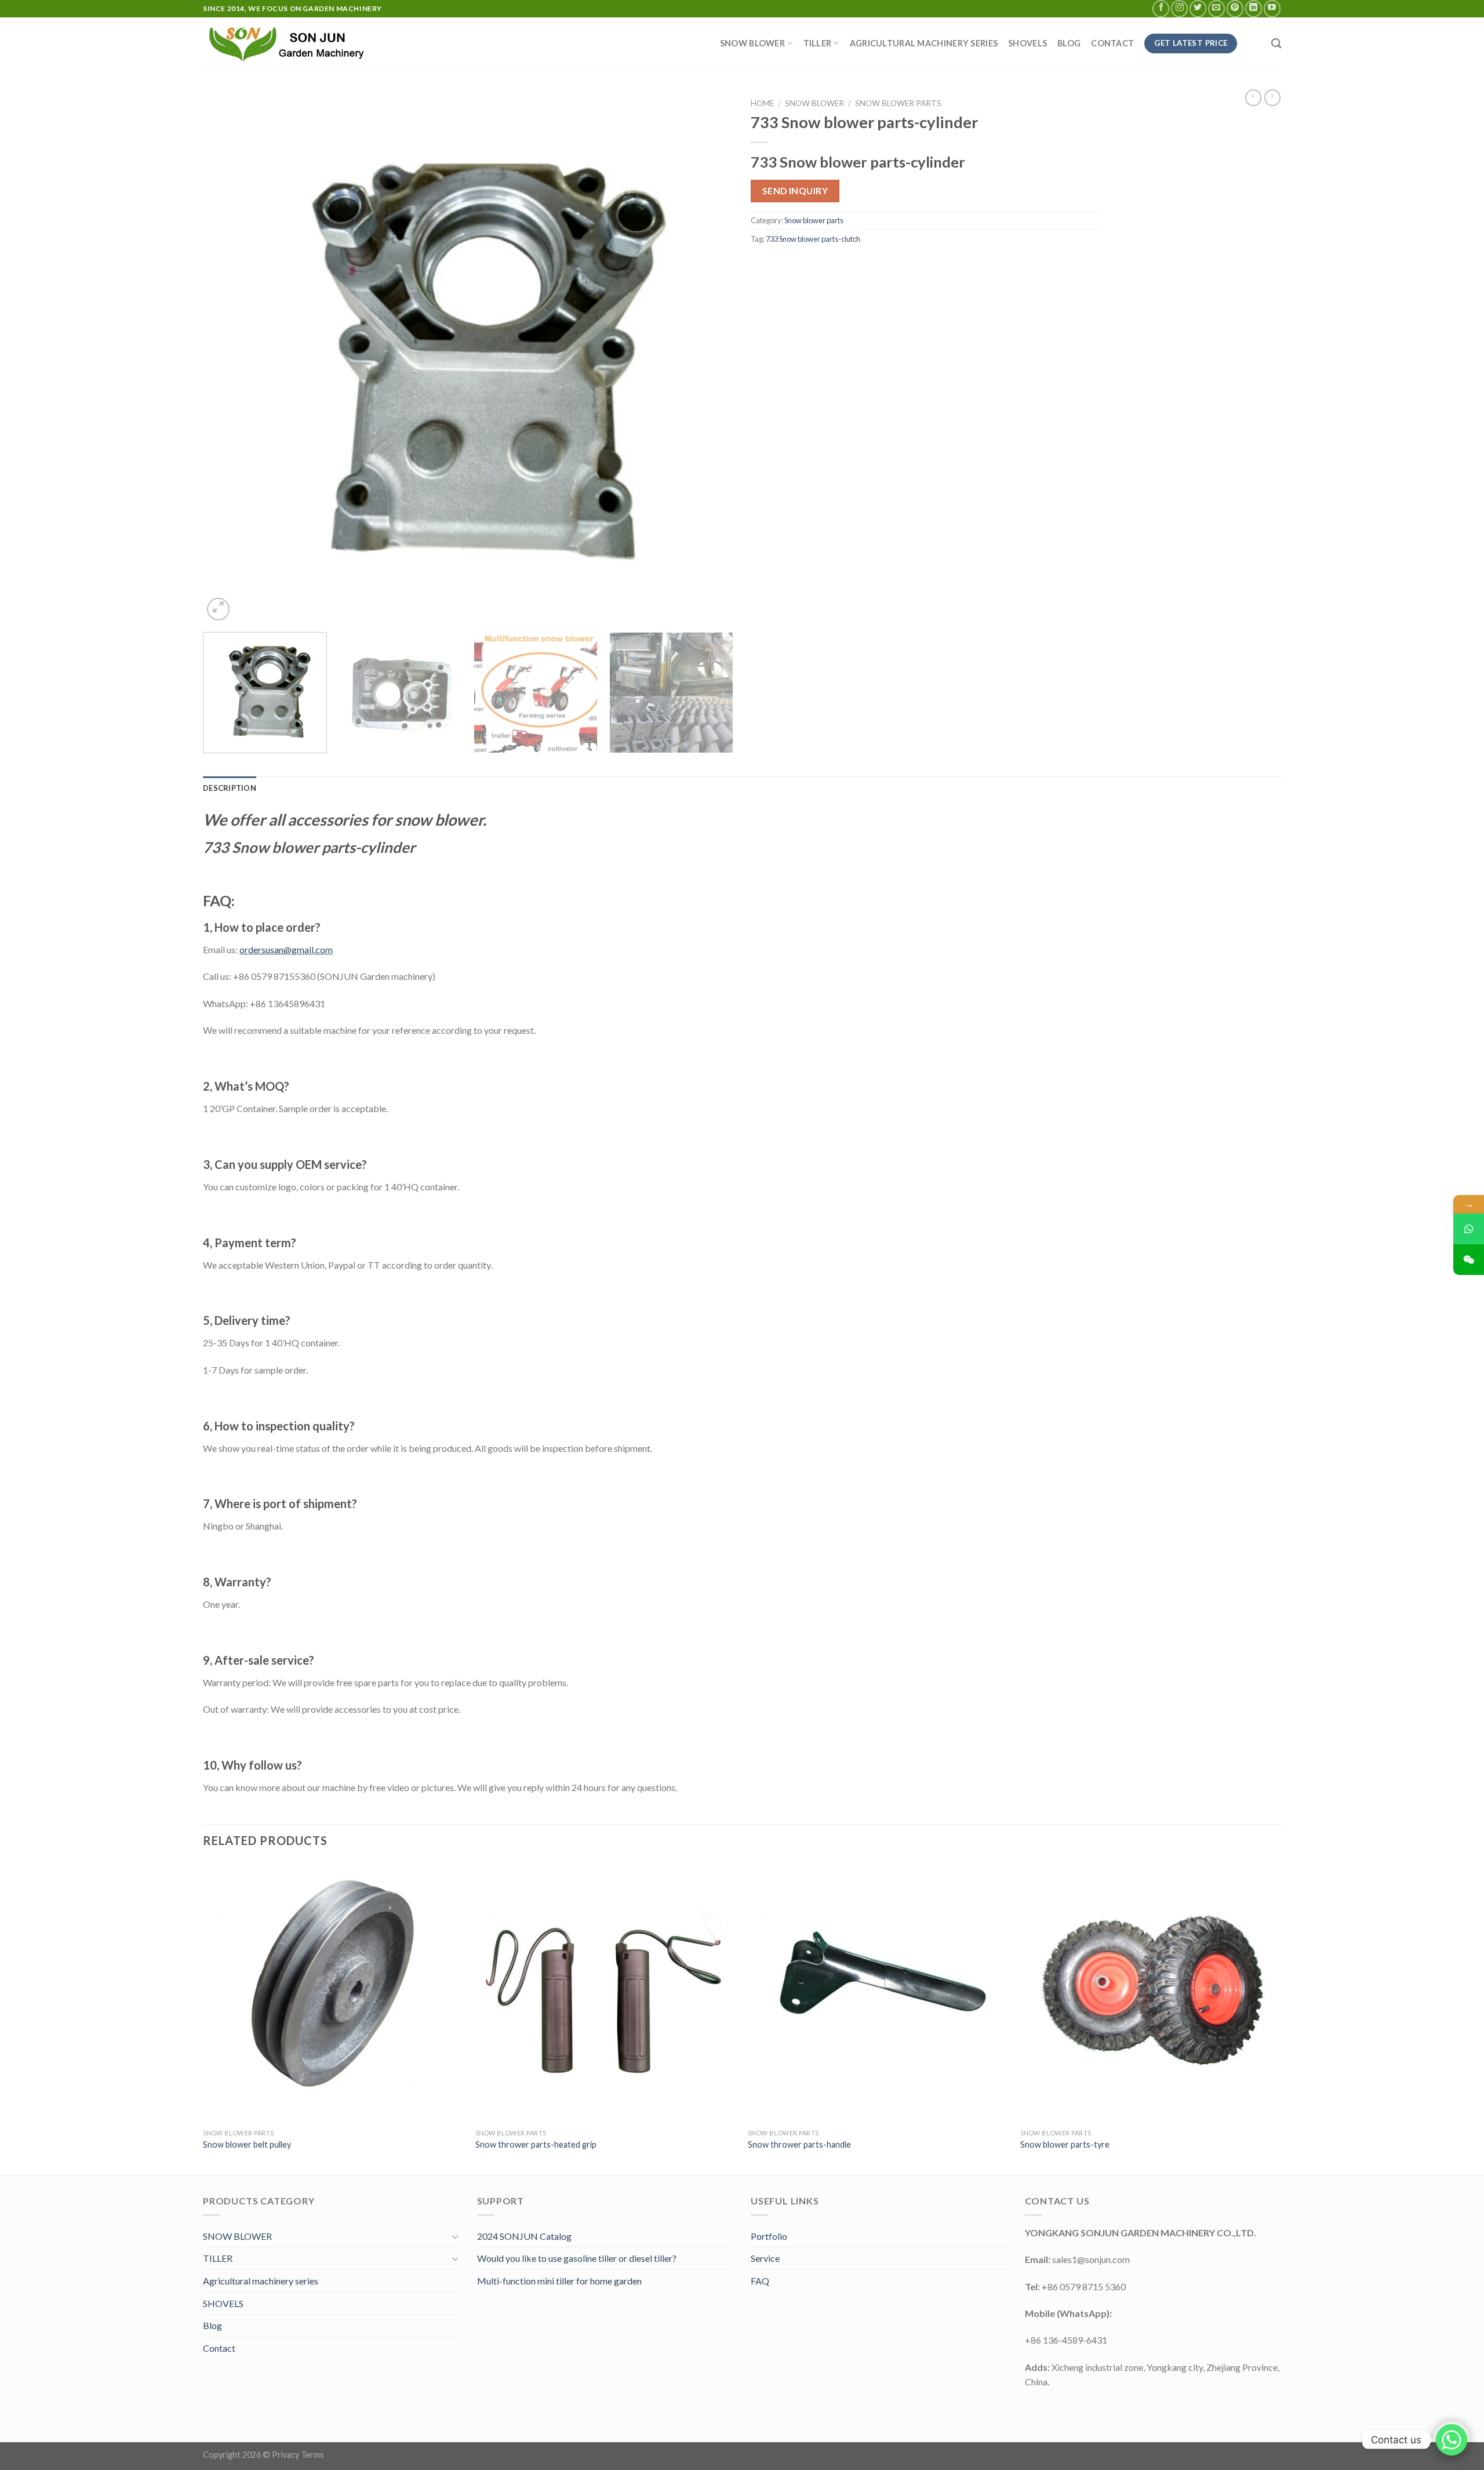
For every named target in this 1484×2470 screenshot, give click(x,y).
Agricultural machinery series (924, 43)
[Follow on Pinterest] (1235, 8)
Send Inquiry (795, 191)
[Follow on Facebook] (1161, 8)
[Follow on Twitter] (1198, 8)
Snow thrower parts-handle (799, 2144)
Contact (1112, 43)
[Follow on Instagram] (1179, 8)
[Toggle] (455, 2236)
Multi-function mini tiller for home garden (559, 2281)
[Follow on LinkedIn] (1254, 8)
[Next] (708, 358)
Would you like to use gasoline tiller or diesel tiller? (577, 2258)
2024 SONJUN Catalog (524, 2236)
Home (762, 103)
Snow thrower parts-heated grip (536, 2144)
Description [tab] (230, 788)
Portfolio (769, 2236)
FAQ (760, 2281)
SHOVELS (1027, 43)
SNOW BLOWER (752, 43)
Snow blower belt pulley (247, 2144)
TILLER (818, 43)
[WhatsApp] (1469, 1229)
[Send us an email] (1216, 8)
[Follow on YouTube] (1272, 8)
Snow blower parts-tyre (1065, 2144)
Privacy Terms (298, 2455)
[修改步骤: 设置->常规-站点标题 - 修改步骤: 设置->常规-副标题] (290, 43)
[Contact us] (1452, 2440)
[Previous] (228, 358)
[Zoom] (218, 609)
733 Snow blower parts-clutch (813, 239)
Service (765, 2258)
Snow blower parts (898, 103)
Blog (1069, 43)
